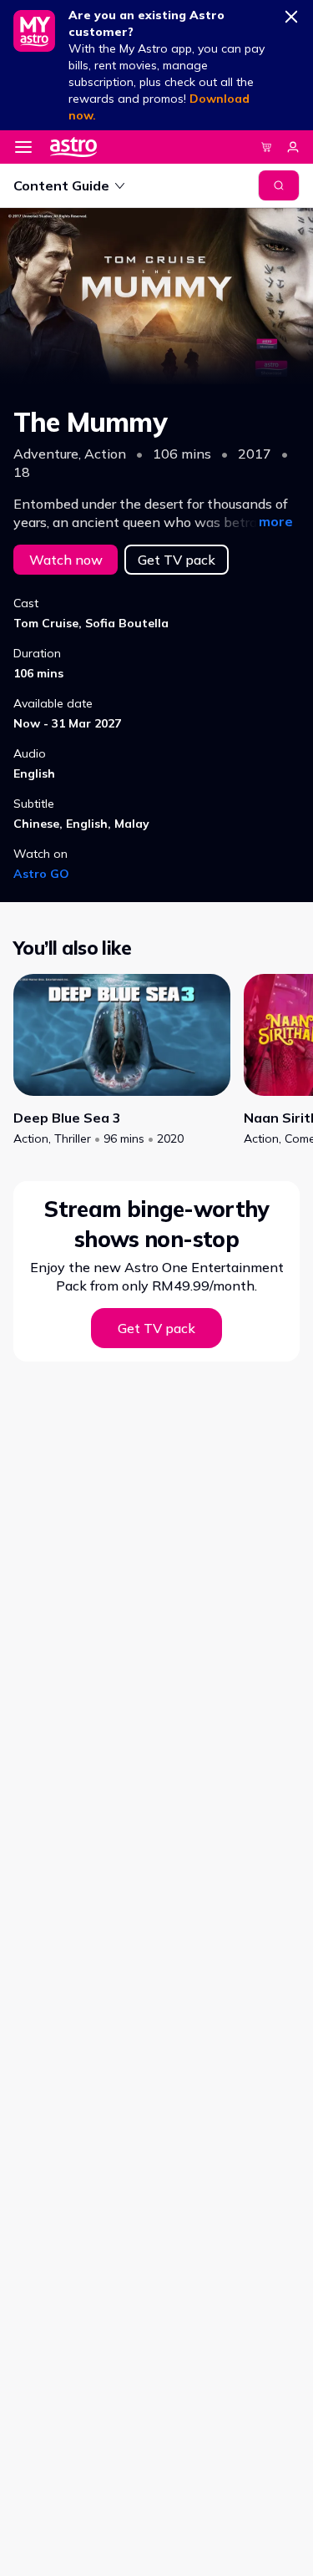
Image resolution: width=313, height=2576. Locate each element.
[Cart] (266, 147)
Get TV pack (177, 560)
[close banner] (291, 13)
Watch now (66, 560)
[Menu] (23, 147)
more (276, 521)
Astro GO (41, 874)
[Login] (293, 147)
